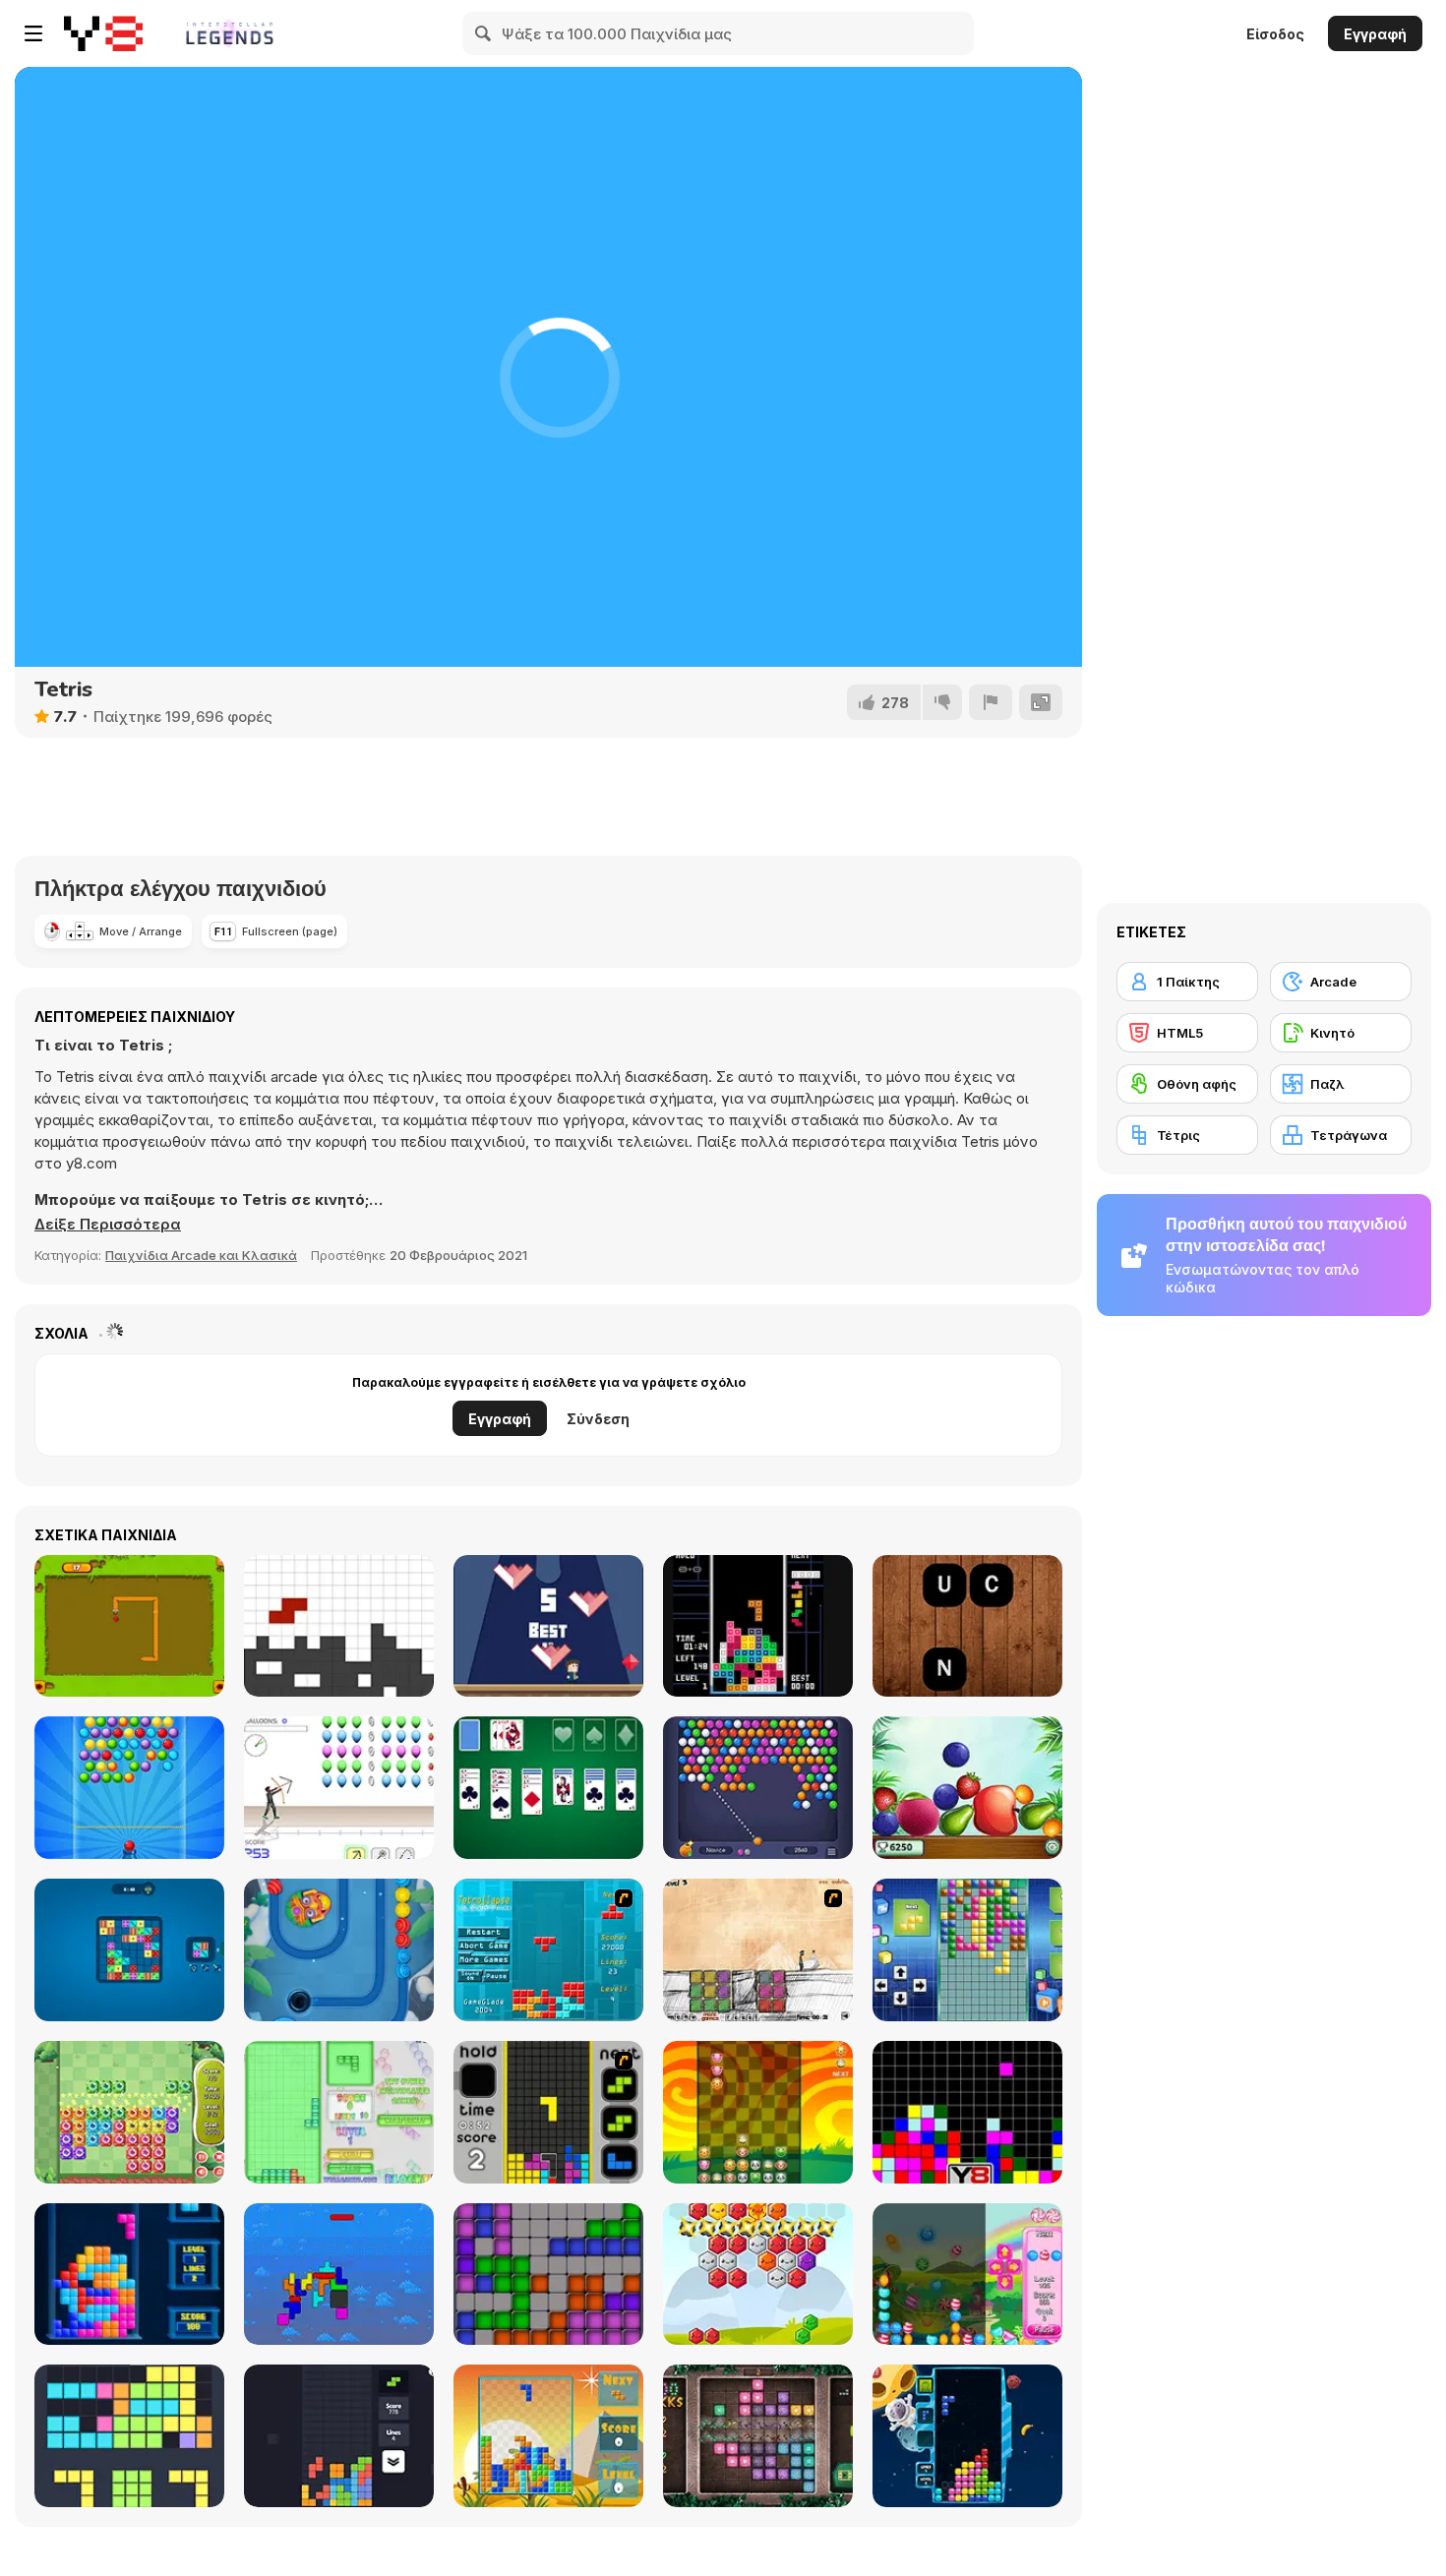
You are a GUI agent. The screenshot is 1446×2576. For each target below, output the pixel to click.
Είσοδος (1275, 34)
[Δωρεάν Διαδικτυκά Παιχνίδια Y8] (103, 33)
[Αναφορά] (991, 702)
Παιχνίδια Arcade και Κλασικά (201, 1255)
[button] (108, 1225)
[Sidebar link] (33, 33)
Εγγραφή (1375, 34)
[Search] (484, 33)
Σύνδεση (598, 1419)
